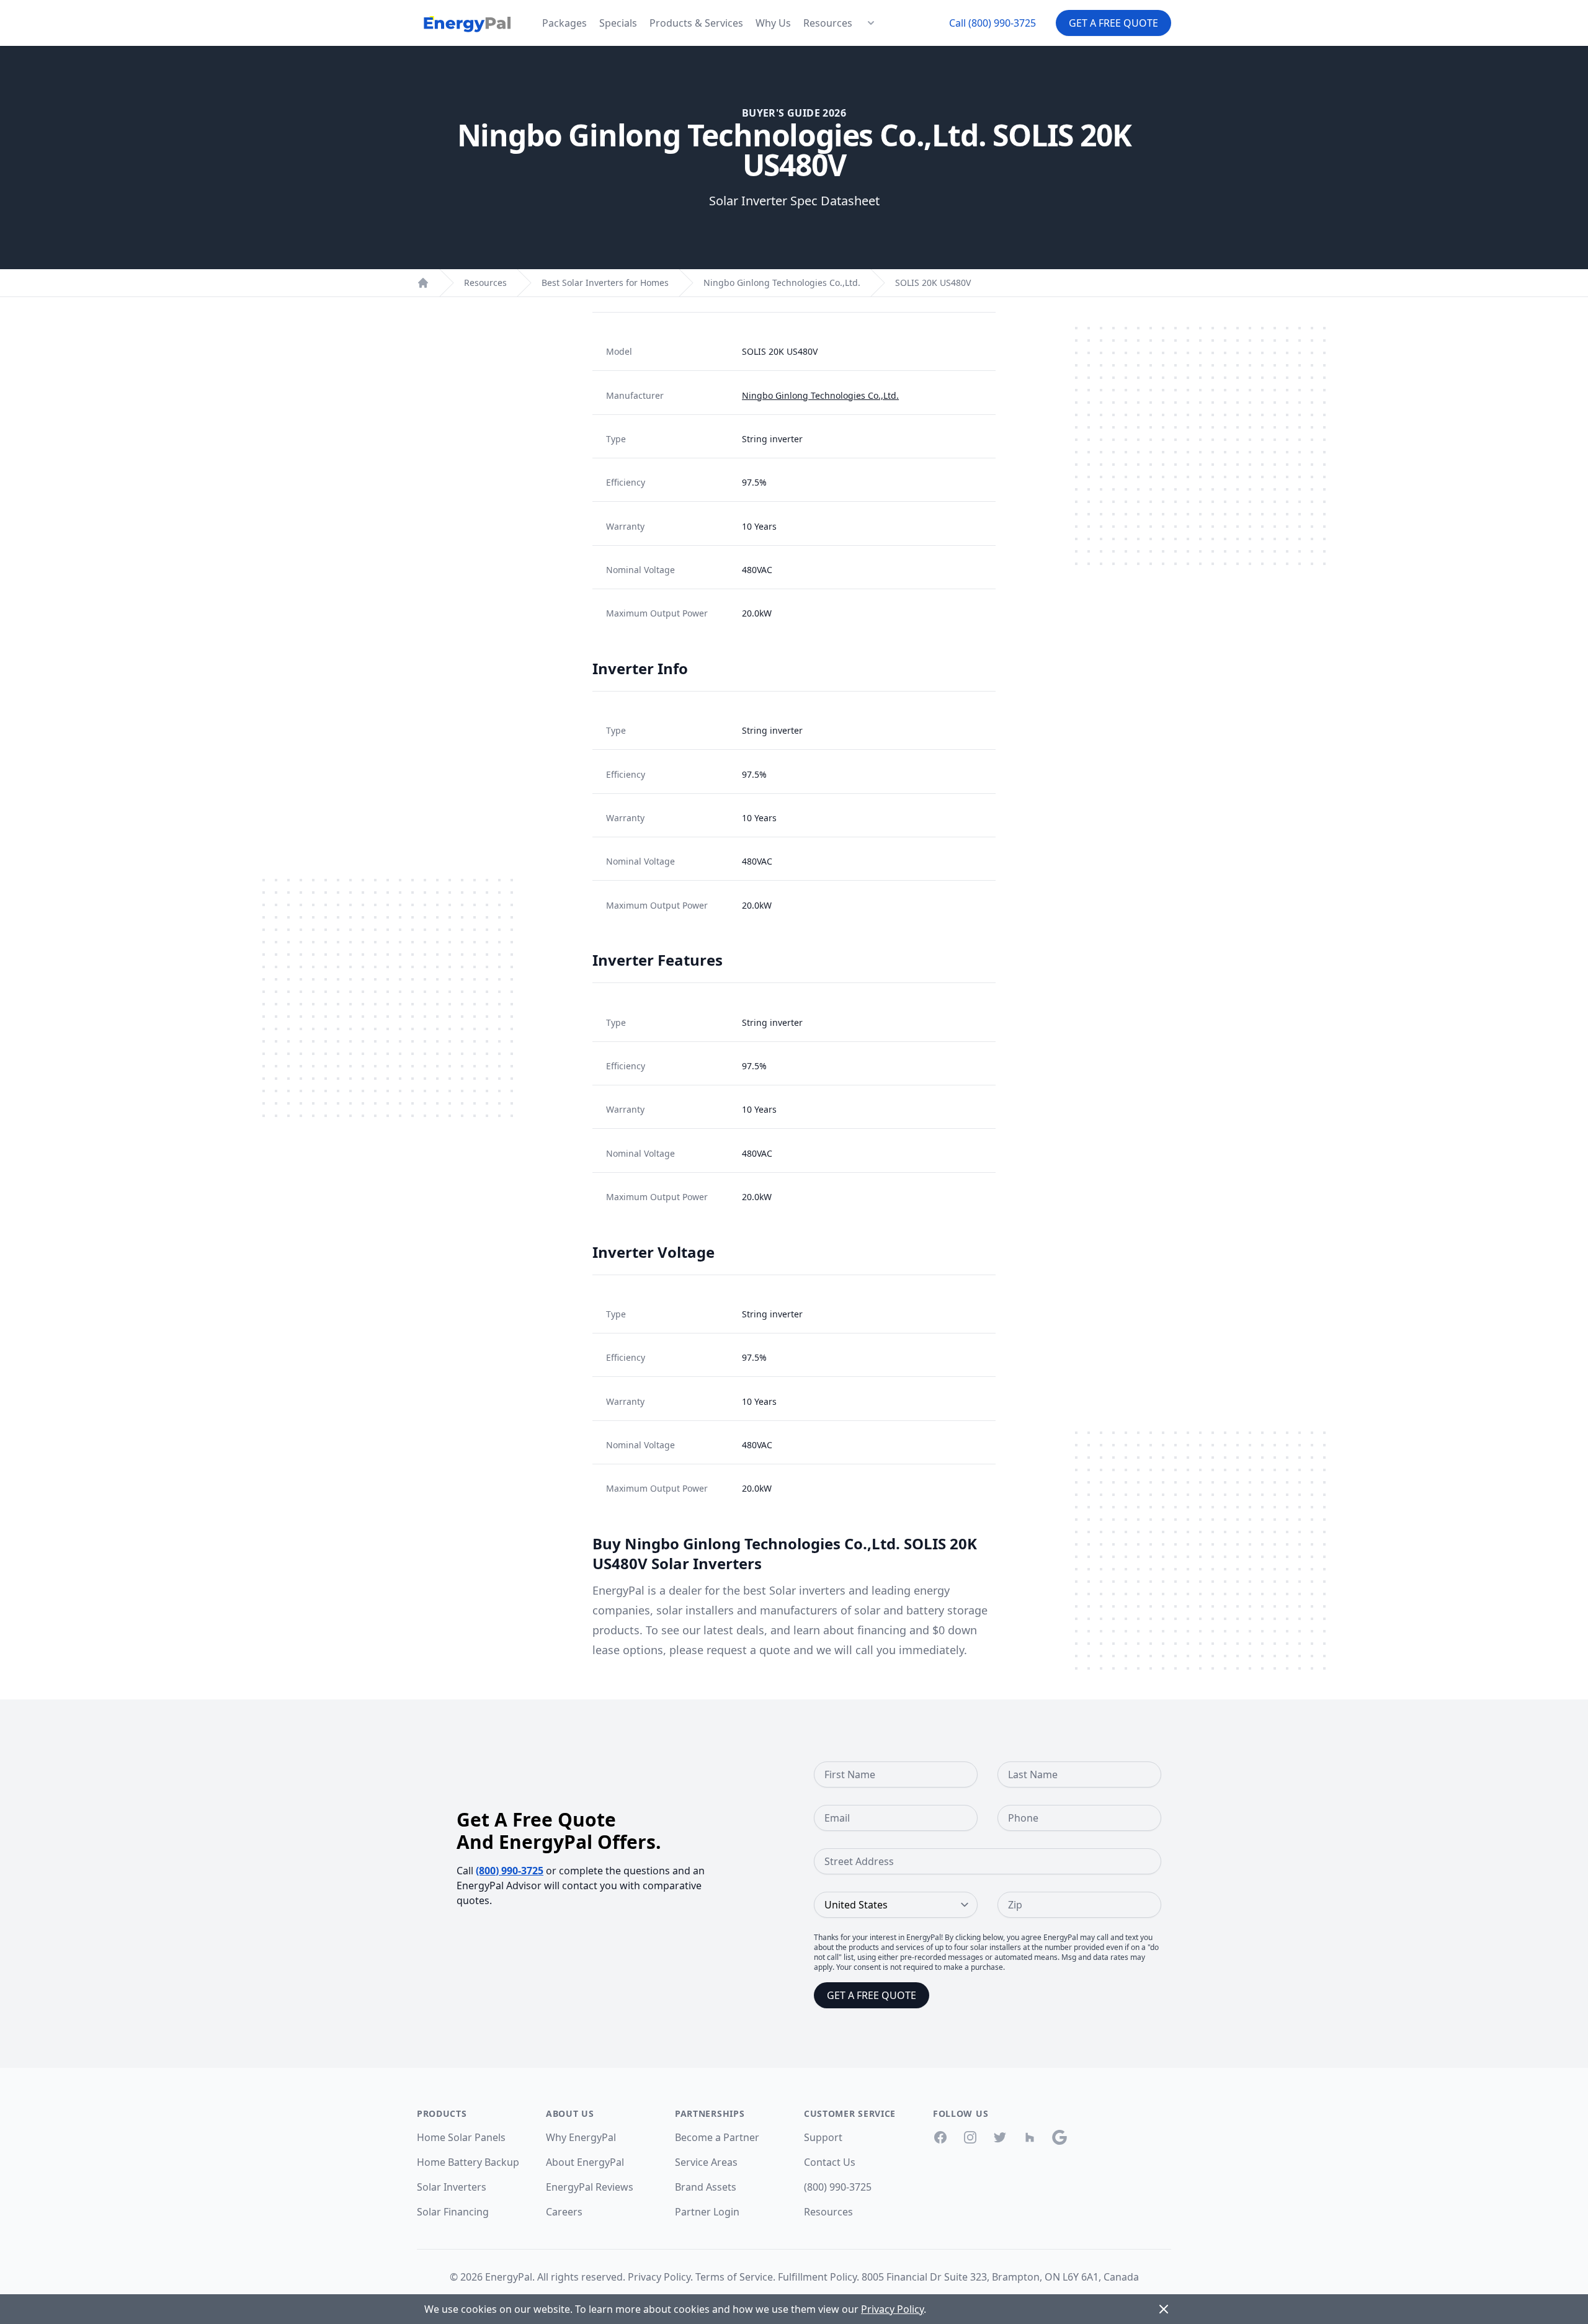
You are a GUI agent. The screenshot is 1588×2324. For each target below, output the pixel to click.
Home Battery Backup (468, 2162)
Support (823, 2137)
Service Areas (706, 2162)
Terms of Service (734, 2277)
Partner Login (707, 2212)
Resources (828, 23)
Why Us (773, 23)
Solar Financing (453, 2212)
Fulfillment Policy (817, 2277)
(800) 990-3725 (510, 1871)
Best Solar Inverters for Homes (605, 283)
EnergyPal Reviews (590, 2187)
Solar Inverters (452, 2187)
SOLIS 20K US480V (933, 283)
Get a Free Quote (1113, 23)
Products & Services (696, 23)
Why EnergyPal (581, 2137)
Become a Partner (717, 2137)
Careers (564, 2212)
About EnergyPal (585, 2162)
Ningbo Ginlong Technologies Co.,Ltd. (782, 283)
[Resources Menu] (871, 23)
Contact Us (830, 2162)
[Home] (423, 283)
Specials (618, 23)
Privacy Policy (659, 2277)
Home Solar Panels (461, 2137)
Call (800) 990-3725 (993, 23)
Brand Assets (706, 2187)
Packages (564, 23)
